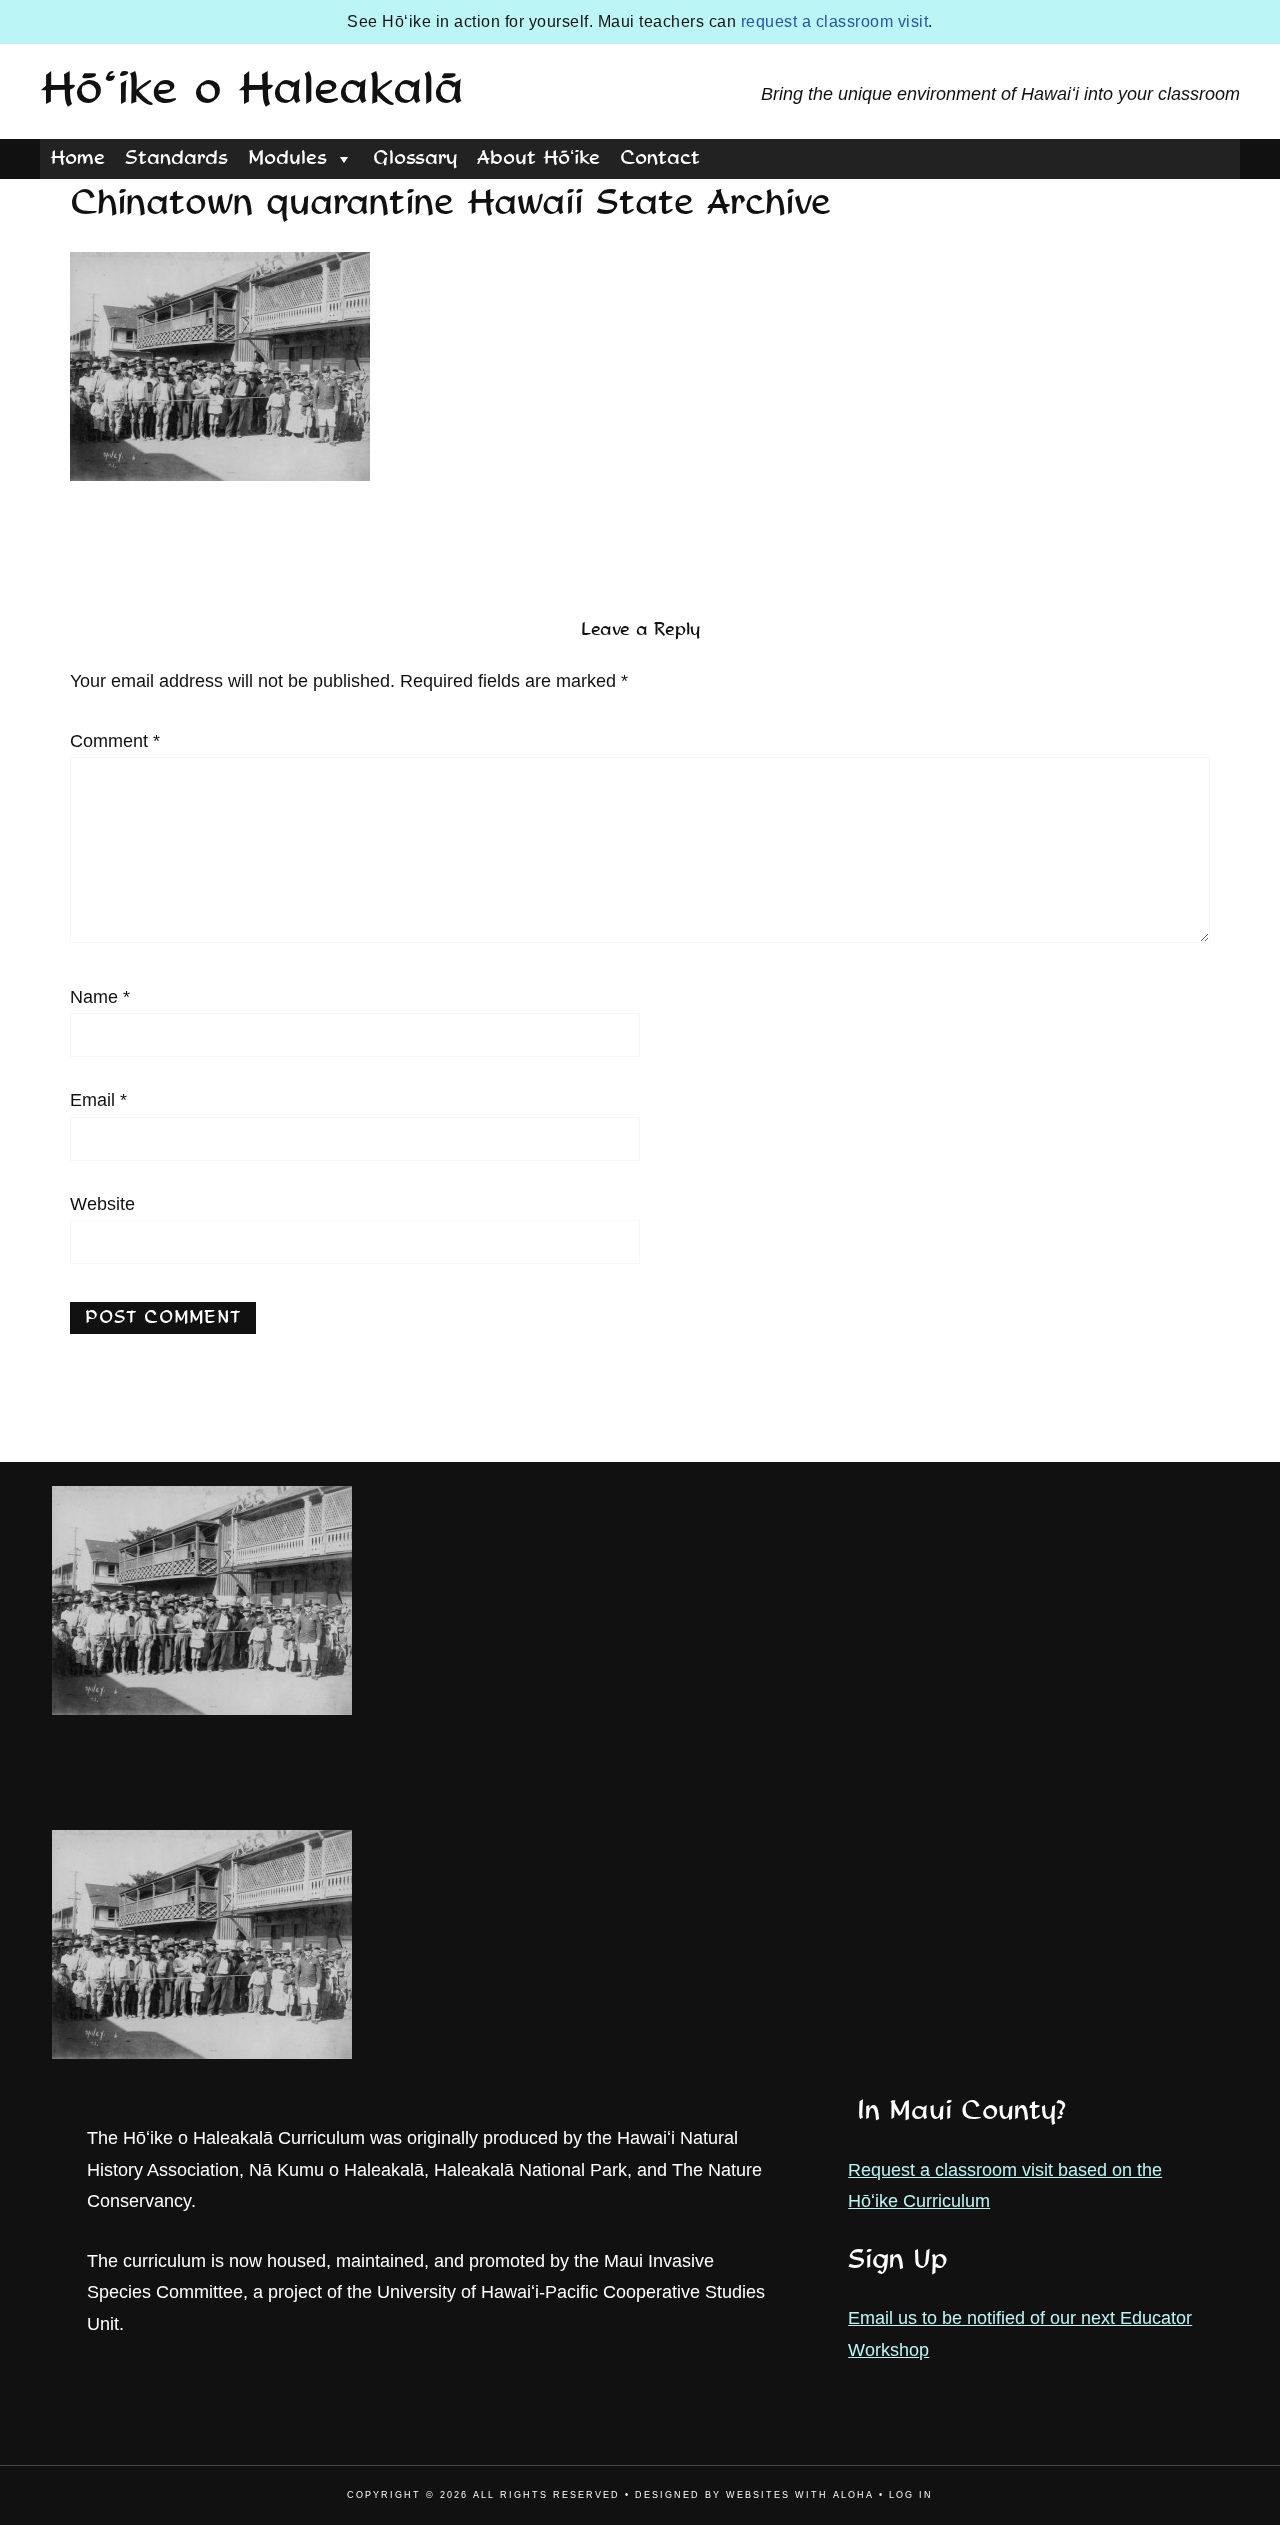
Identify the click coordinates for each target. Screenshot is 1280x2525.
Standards (176, 159)
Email (98, 1100)
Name (100, 997)
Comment (115, 741)
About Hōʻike (538, 159)
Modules (287, 159)
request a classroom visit (835, 21)
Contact (660, 159)
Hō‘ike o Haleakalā (252, 91)
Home (77, 159)
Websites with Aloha (800, 2495)
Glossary (415, 159)
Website (102, 1204)
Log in (911, 2495)
